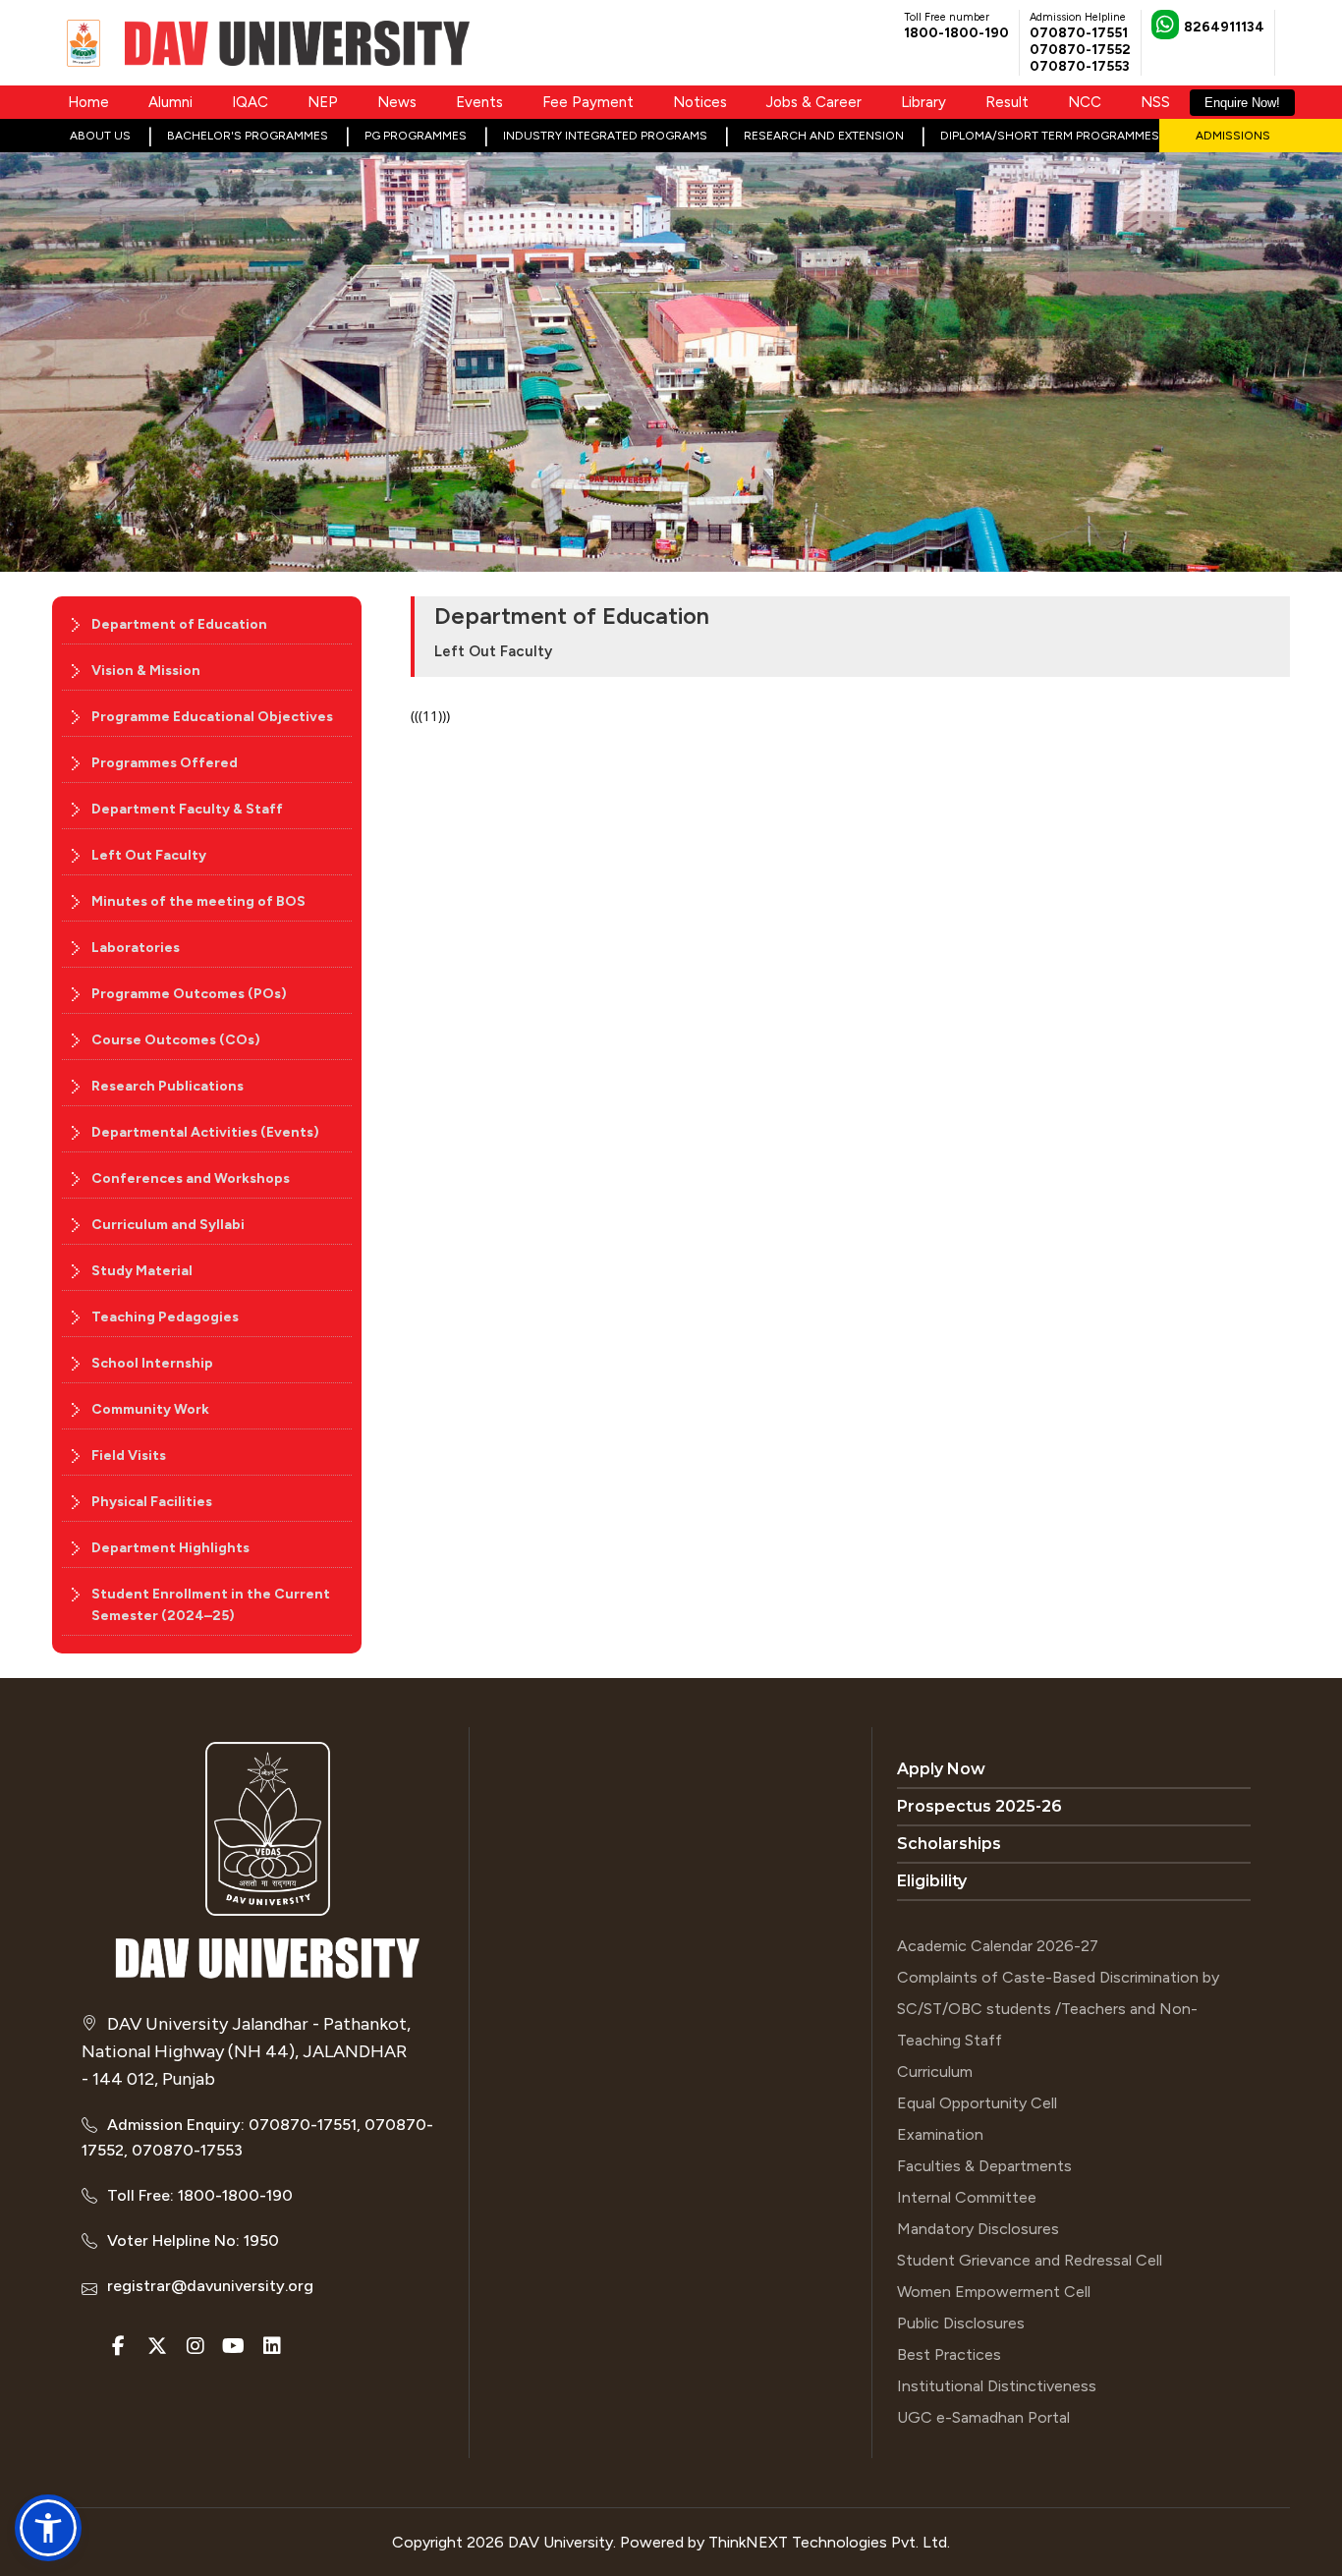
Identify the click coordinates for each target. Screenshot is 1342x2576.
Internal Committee (967, 2197)
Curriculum (935, 2072)
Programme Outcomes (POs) (189, 994)
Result (1007, 102)
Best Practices (949, 2354)
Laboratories (136, 948)
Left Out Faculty (149, 855)
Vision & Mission (146, 671)
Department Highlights (170, 1548)
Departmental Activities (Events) (205, 1132)
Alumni (170, 102)
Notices (700, 102)
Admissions (1233, 136)
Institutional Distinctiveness (997, 2386)
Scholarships (949, 1844)
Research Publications (168, 1086)
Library (923, 102)
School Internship (152, 1363)
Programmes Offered (165, 763)
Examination (940, 2134)
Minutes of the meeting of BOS (198, 901)
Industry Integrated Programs (605, 136)
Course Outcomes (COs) (176, 1040)
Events (479, 102)
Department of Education (179, 624)
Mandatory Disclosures (978, 2229)
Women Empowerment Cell (994, 2292)
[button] (48, 2528)
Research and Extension (824, 136)
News (397, 102)
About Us (100, 136)
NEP (323, 102)
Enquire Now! (1242, 103)
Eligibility (932, 1881)
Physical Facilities (152, 1502)
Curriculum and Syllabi (168, 1225)
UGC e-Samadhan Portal (983, 2417)
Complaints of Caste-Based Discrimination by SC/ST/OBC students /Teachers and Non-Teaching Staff (1058, 2009)
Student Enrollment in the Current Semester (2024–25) (211, 1605)
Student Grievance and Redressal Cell (1030, 2260)
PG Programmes (416, 136)
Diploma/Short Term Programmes (1050, 136)
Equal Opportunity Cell (977, 2103)
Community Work (150, 1409)
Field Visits (129, 1456)
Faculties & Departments (984, 2166)
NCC (1085, 102)
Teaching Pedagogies (165, 1317)
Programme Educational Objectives (212, 717)
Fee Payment (588, 102)
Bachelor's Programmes (248, 136)
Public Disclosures (961, 2323)
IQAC (250, 102)
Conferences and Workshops (191, 1178)
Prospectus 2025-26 (979, 1806)
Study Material (142, 1271)
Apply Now (941, 1769)
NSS (1155, 102)
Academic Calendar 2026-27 (998, 1946)
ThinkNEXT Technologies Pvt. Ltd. (829, 2542)
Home (88, 102)
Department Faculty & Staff (187, 809)
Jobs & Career (814, 102)
